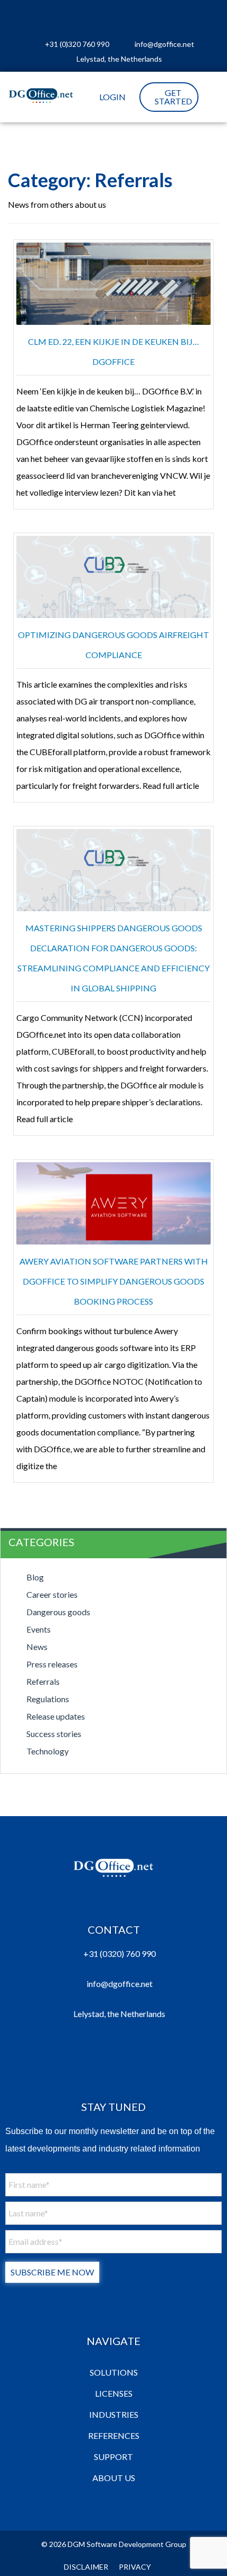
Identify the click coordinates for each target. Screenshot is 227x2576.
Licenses (114, 2393)
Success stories (54, 1734)
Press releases (52, 1664)
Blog (35, 1577)
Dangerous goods (58, 1612)
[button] (210, 97)
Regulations (48, 1699)
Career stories (52, 1594)
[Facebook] (101, 16)
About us (114, 2478)
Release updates (56, 1716)
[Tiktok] (177, 16)
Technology (48, 1751)
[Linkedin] (50, 16)
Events (39, 1629)
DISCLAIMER (86, 2567)
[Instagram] (75, 16)
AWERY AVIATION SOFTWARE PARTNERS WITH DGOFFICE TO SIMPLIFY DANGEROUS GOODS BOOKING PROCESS (114, 1281)
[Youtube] (126, 16)
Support (113, 2457)
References (114, 2435)
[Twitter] (152, 16)
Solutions (114, 2372)
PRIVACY (135, 2567)
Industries (114, 2414)
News (37, 1647)
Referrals (43, 1681)
